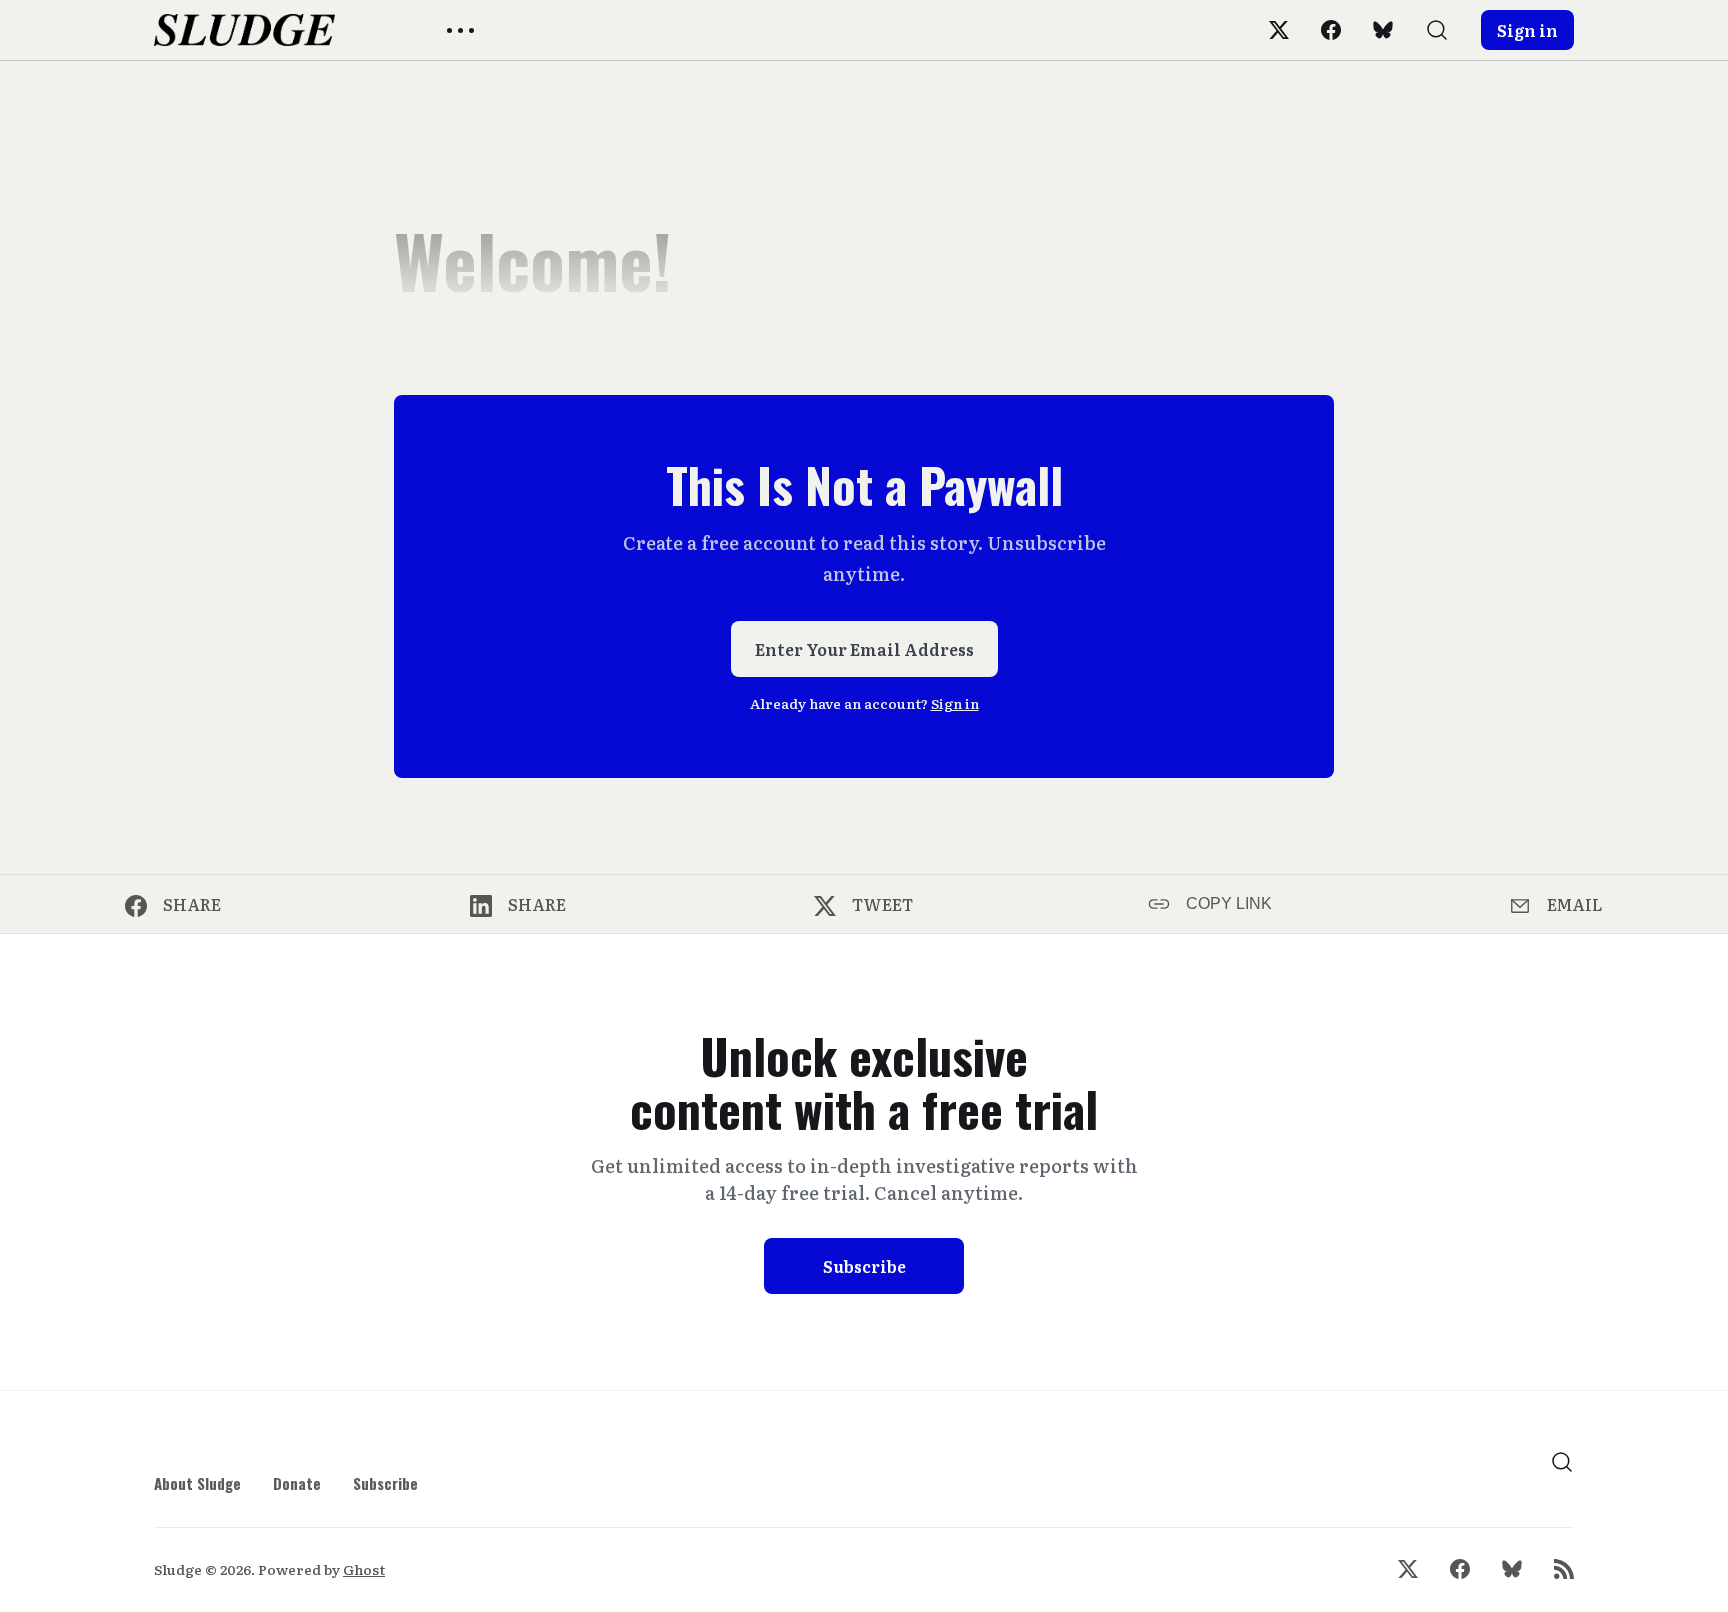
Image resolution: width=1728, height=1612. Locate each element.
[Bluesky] (1383, 30)
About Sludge (197, 1483)
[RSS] (1564, 1569)
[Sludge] (244, 30)
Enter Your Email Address (864, 649)
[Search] (1437, 30)
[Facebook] (1331, 30)
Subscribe (864, 1266)
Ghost (364, 1569)
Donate (297, 1483)
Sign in (1527, 30)
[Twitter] (1279, 30)
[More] (460, 30)
